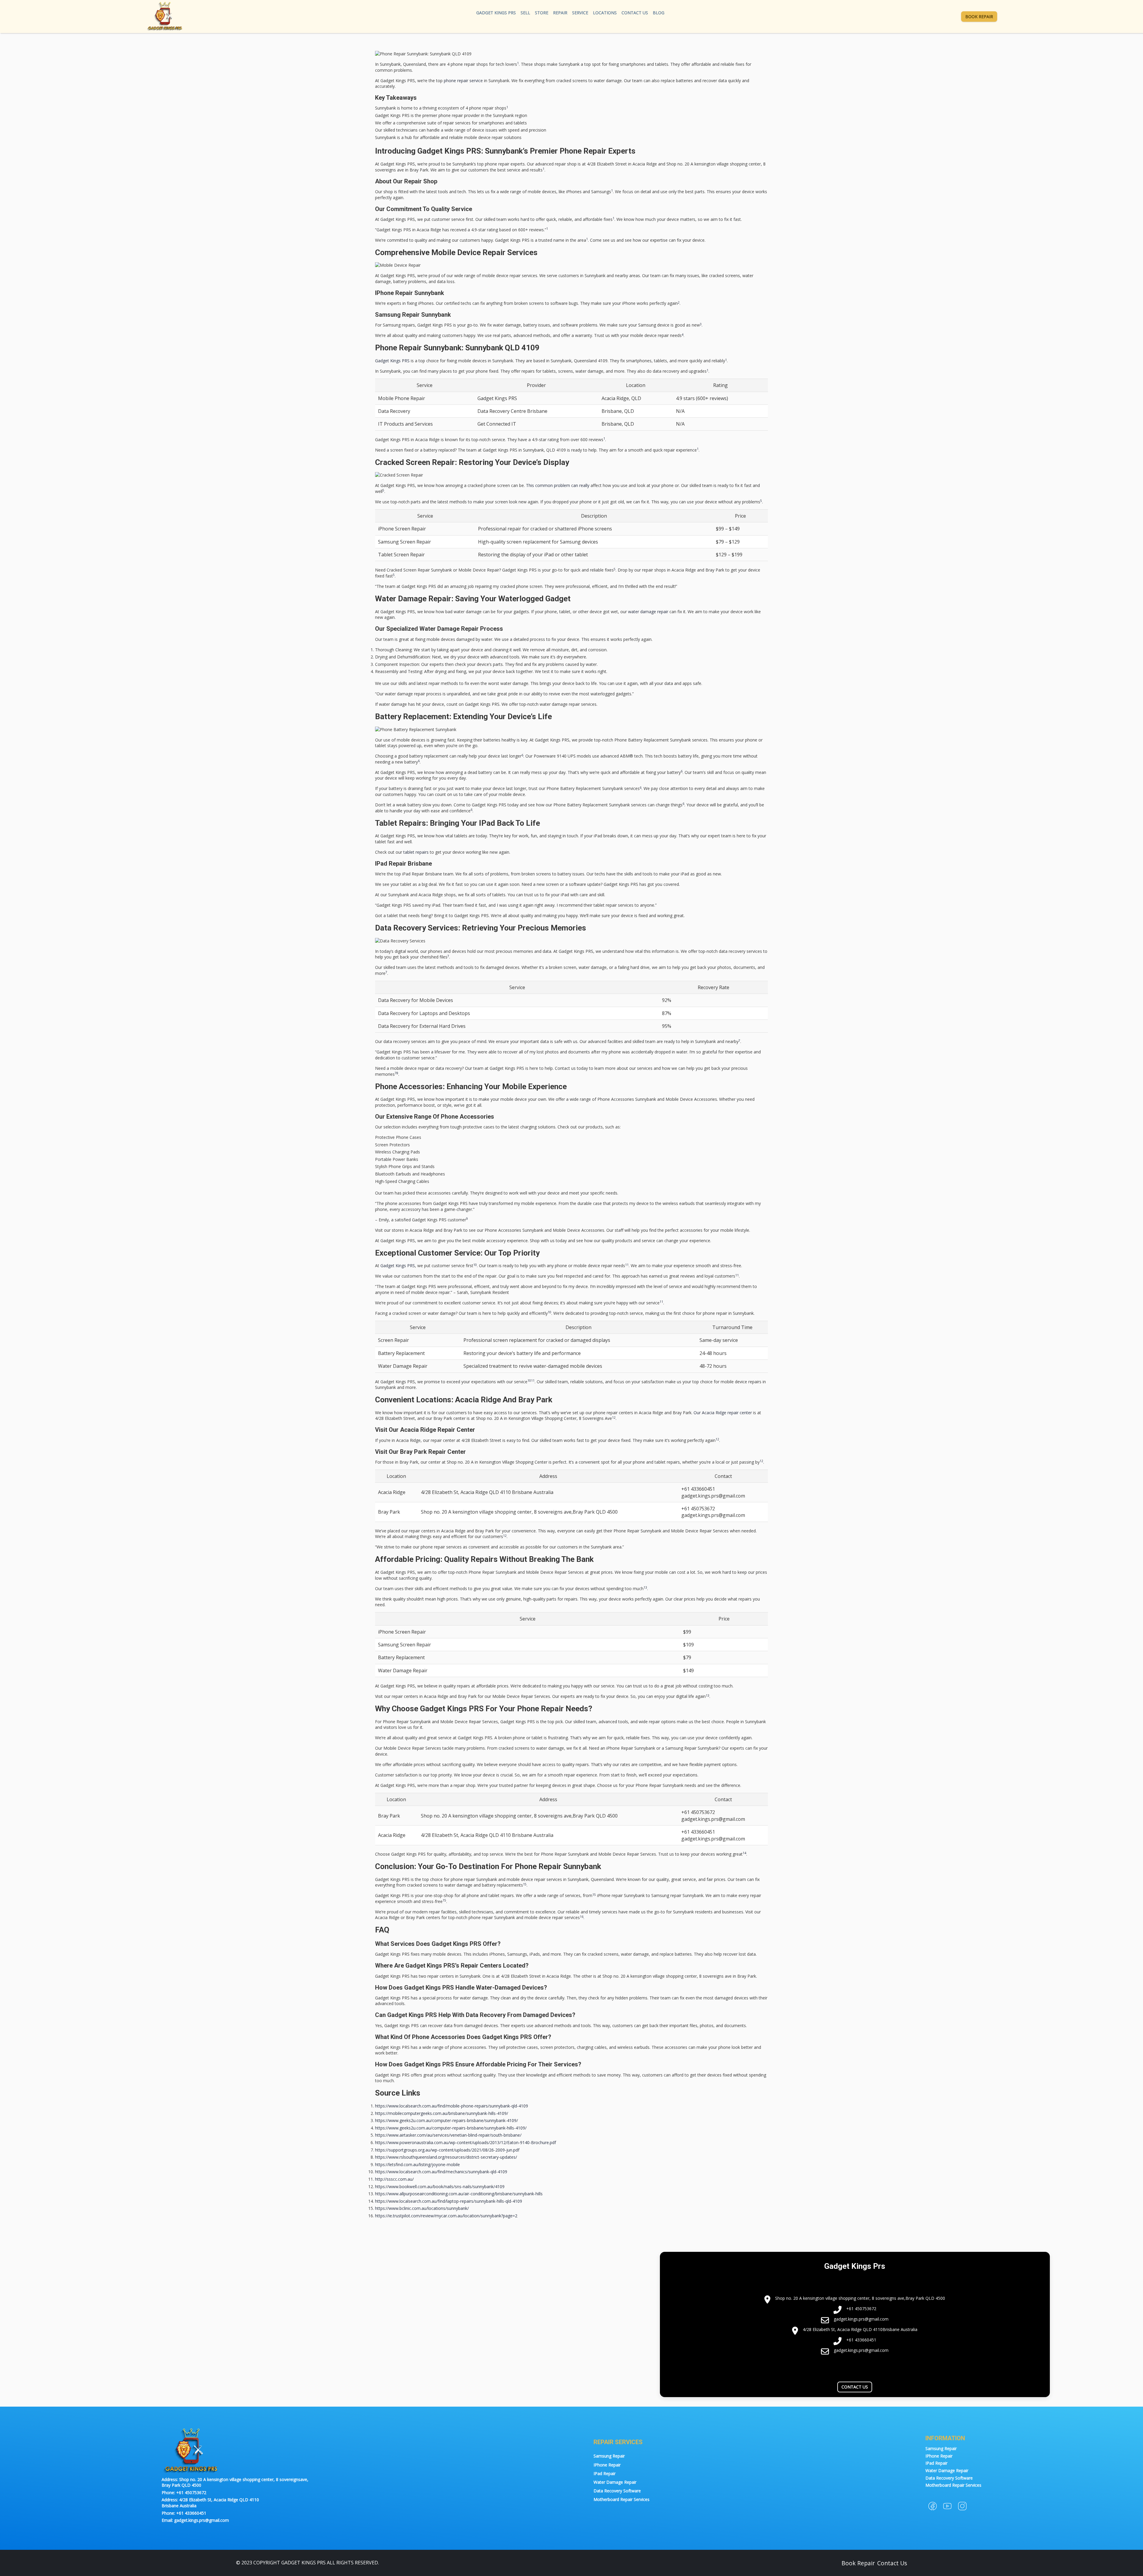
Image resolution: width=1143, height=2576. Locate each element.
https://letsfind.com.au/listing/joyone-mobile (417, 2164)
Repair (560, 13)
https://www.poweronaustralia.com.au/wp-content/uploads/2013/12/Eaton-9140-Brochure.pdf (466, 2142)
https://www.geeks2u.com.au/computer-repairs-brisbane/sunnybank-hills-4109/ (451, 2128)
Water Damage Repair (615, 2482)
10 (475, 1265)
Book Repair (979, 17)
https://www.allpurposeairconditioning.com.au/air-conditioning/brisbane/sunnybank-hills (459, 2194)
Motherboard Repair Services (622, 2499)
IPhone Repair (607, 2465)
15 (525, 1884)
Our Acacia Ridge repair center (723, 1413)
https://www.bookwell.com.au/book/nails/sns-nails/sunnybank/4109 (440, 2187)
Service (580, 13)
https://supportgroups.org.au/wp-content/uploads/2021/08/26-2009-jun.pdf (447, 2150)
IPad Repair (605, 2473)
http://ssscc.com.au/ (394, 2179)
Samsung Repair (609, 2456)
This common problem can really (558, 485)
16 (582, 1917)
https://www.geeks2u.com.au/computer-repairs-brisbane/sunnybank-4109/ (446, 2120)
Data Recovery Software (617, 2491)
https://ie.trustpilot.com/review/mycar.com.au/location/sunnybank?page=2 (446, 2216)
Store (542, 13)
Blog (659, 13)
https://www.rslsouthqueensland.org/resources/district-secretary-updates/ (446, 2157)
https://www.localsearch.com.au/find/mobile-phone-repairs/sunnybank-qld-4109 (452, 2106)
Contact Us (635, 13)
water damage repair (648, 612)
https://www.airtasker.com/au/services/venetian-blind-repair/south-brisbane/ (448, 2135)
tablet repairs (416, 852)
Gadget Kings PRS (496, 13)
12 (614, 1417)
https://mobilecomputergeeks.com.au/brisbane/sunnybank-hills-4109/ (442, 2113)
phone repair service (463, 81)
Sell (525, 13)
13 (645, 1587)
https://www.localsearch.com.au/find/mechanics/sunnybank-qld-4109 (441, 2172)
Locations (605, 13)
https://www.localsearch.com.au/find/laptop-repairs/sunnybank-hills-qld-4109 (449, 2201)
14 (744, 1853)
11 (627, 1265)
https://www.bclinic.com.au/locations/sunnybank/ (422, 2208)
